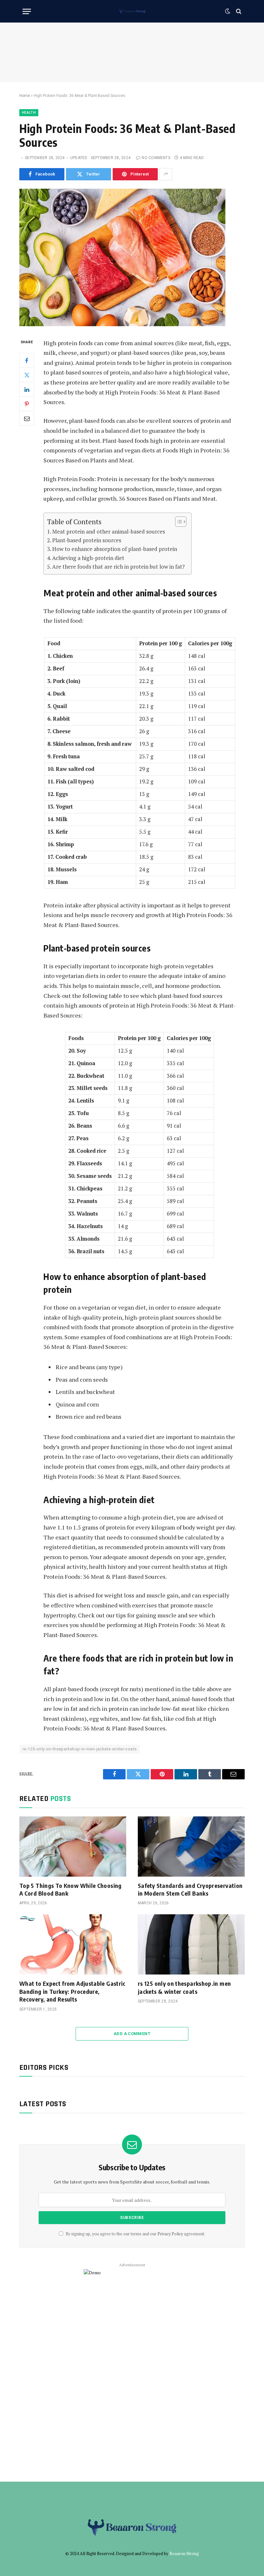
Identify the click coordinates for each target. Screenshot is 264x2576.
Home (25, 96)
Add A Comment (132, 2034)
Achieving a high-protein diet (88, 558)
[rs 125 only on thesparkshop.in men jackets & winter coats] (191, 1944)
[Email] (27, 418)
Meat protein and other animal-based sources (108, 531)
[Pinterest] (27, 404)
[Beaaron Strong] (132, 11)
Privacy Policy (170, 2234)
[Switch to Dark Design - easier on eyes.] (228, 11)
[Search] (238, 11)
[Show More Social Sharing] (166, 174)
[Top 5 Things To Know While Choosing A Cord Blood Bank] (73, 1847)
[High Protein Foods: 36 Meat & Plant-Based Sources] (122, 324)
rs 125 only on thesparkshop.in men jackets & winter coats (184, 1987)
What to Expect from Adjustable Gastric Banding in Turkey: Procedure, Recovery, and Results (72, 1991)
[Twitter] (27, 375)
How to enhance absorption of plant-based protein (115, 549)
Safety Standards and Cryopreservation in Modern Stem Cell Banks (190, 1889)
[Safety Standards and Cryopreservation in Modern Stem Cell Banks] (191, 1847)
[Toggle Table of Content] (178, 522)
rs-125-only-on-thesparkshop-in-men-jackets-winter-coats (80, 1749)
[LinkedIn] (27, 389)
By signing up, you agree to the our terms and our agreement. (135, 2234)
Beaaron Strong (184, 2553)
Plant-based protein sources (87, 540)
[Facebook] (27, 360)
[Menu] (27, 11)
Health (29, 113)
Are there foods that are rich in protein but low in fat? (118, 567)
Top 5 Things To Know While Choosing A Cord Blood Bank (71, 1889)
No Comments (156, 158)
